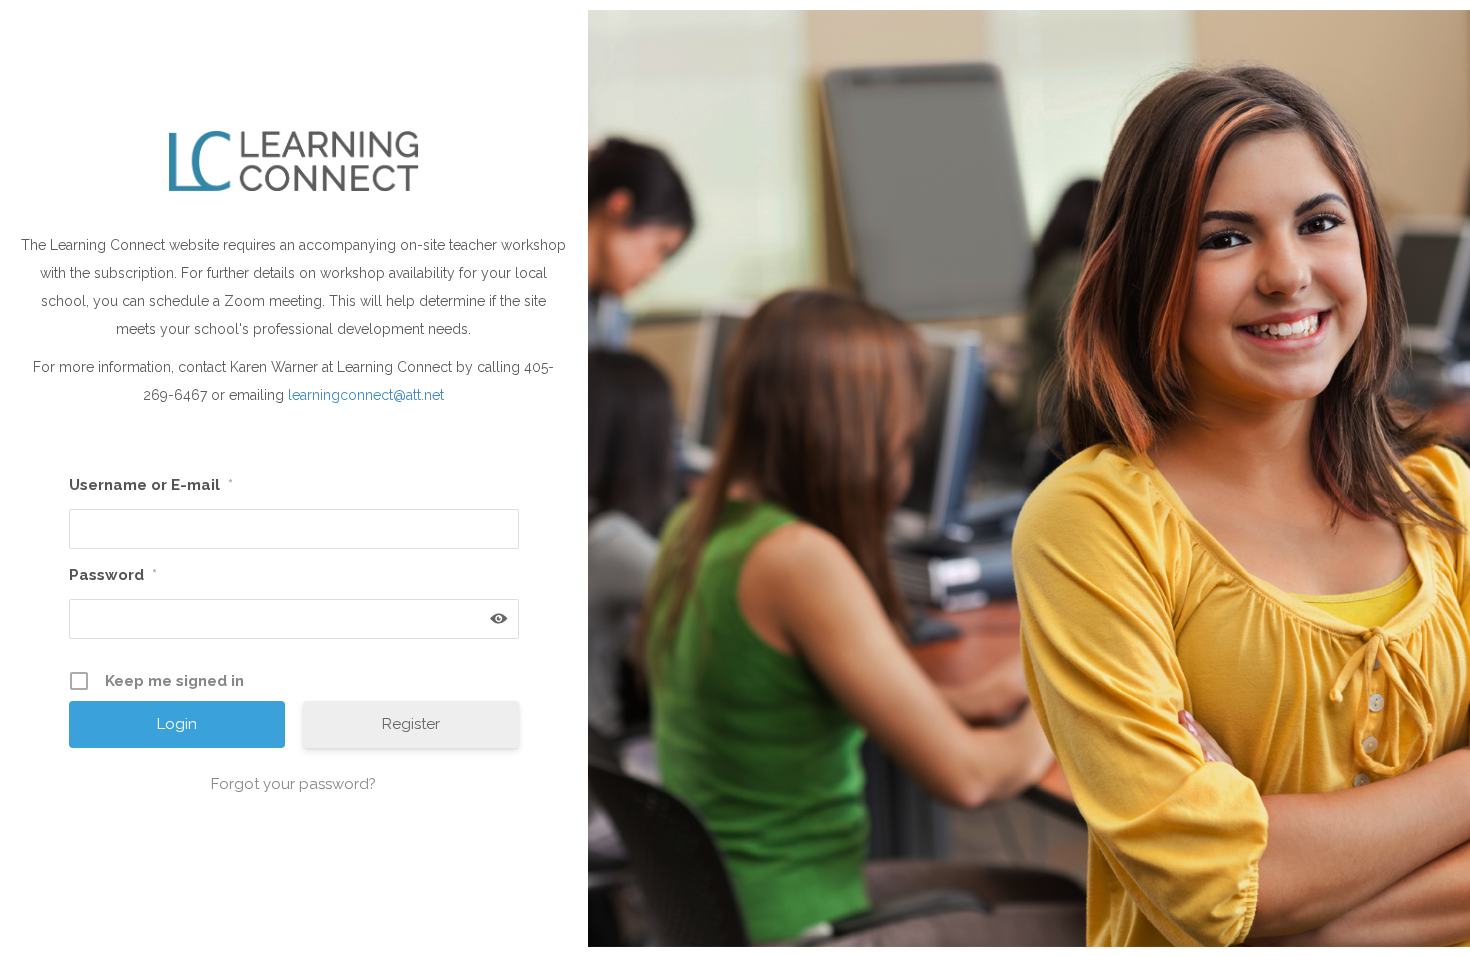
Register (411, 724)
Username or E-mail (151, 485)
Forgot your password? (293, 784)
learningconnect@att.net (366, 395)
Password (113, 575)
